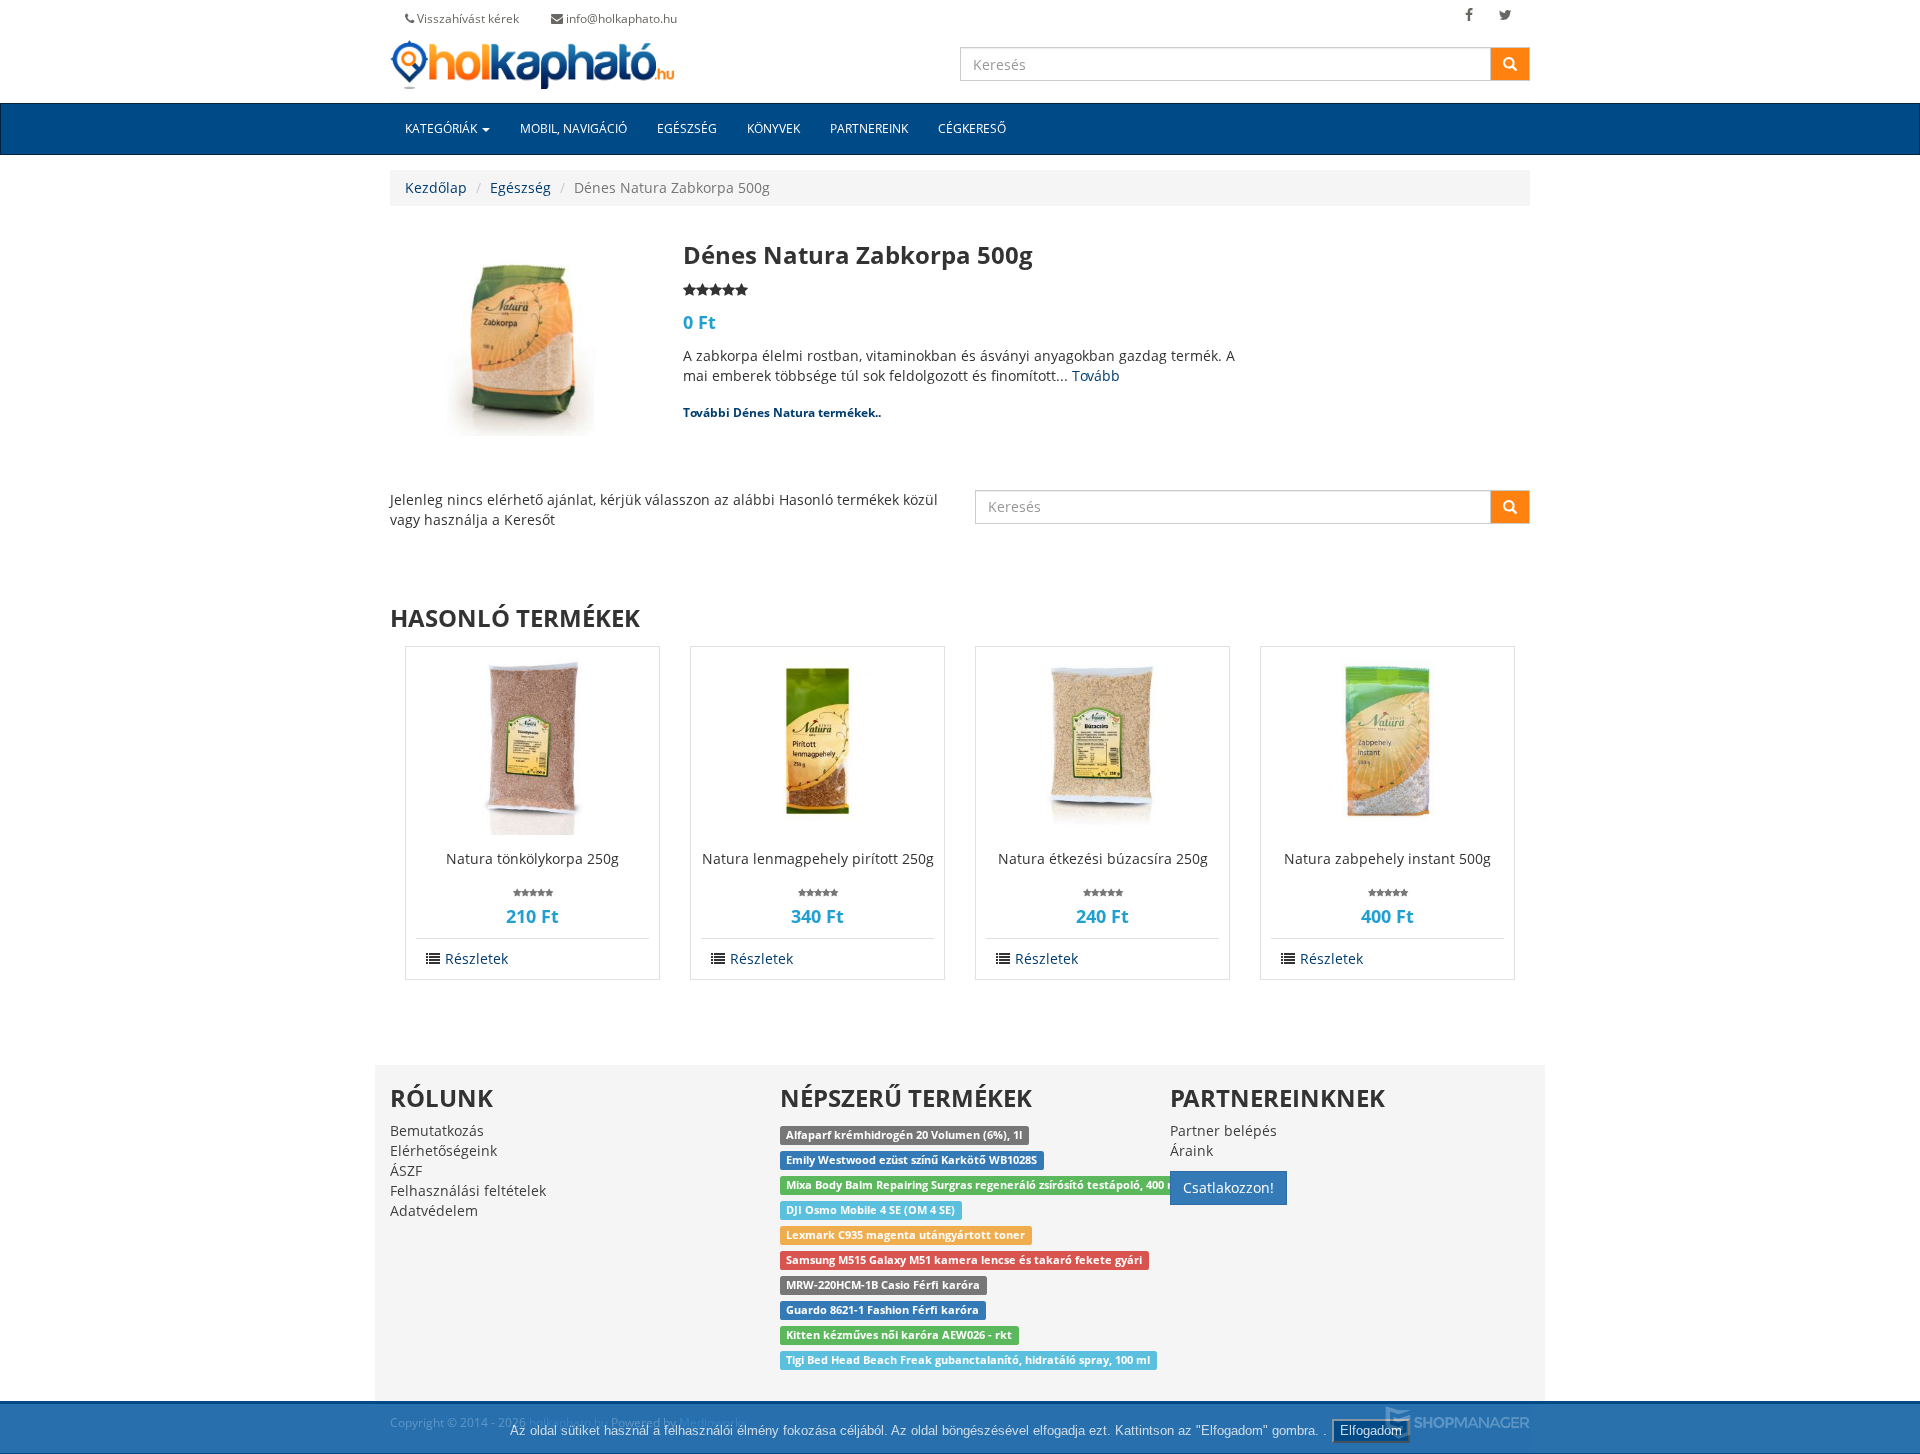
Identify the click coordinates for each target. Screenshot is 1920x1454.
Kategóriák (442, 128)
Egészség (687, 128)
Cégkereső (972, 128)
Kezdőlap (436, 187)
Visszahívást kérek (466, 18)
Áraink (1191, 1150)
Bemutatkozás (437, 1130)
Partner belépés (1223, 1130)
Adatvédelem (434, 1210)
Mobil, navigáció (573, 128)
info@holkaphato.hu (620, 18)
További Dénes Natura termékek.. (782, 412)
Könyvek (773, 128)
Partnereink (869, 128)
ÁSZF (406, 1170)
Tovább (1096, 375)
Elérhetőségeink (443, 1150)
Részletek (476, 958)
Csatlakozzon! (1228, 1187)
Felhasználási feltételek (468, 1190)
